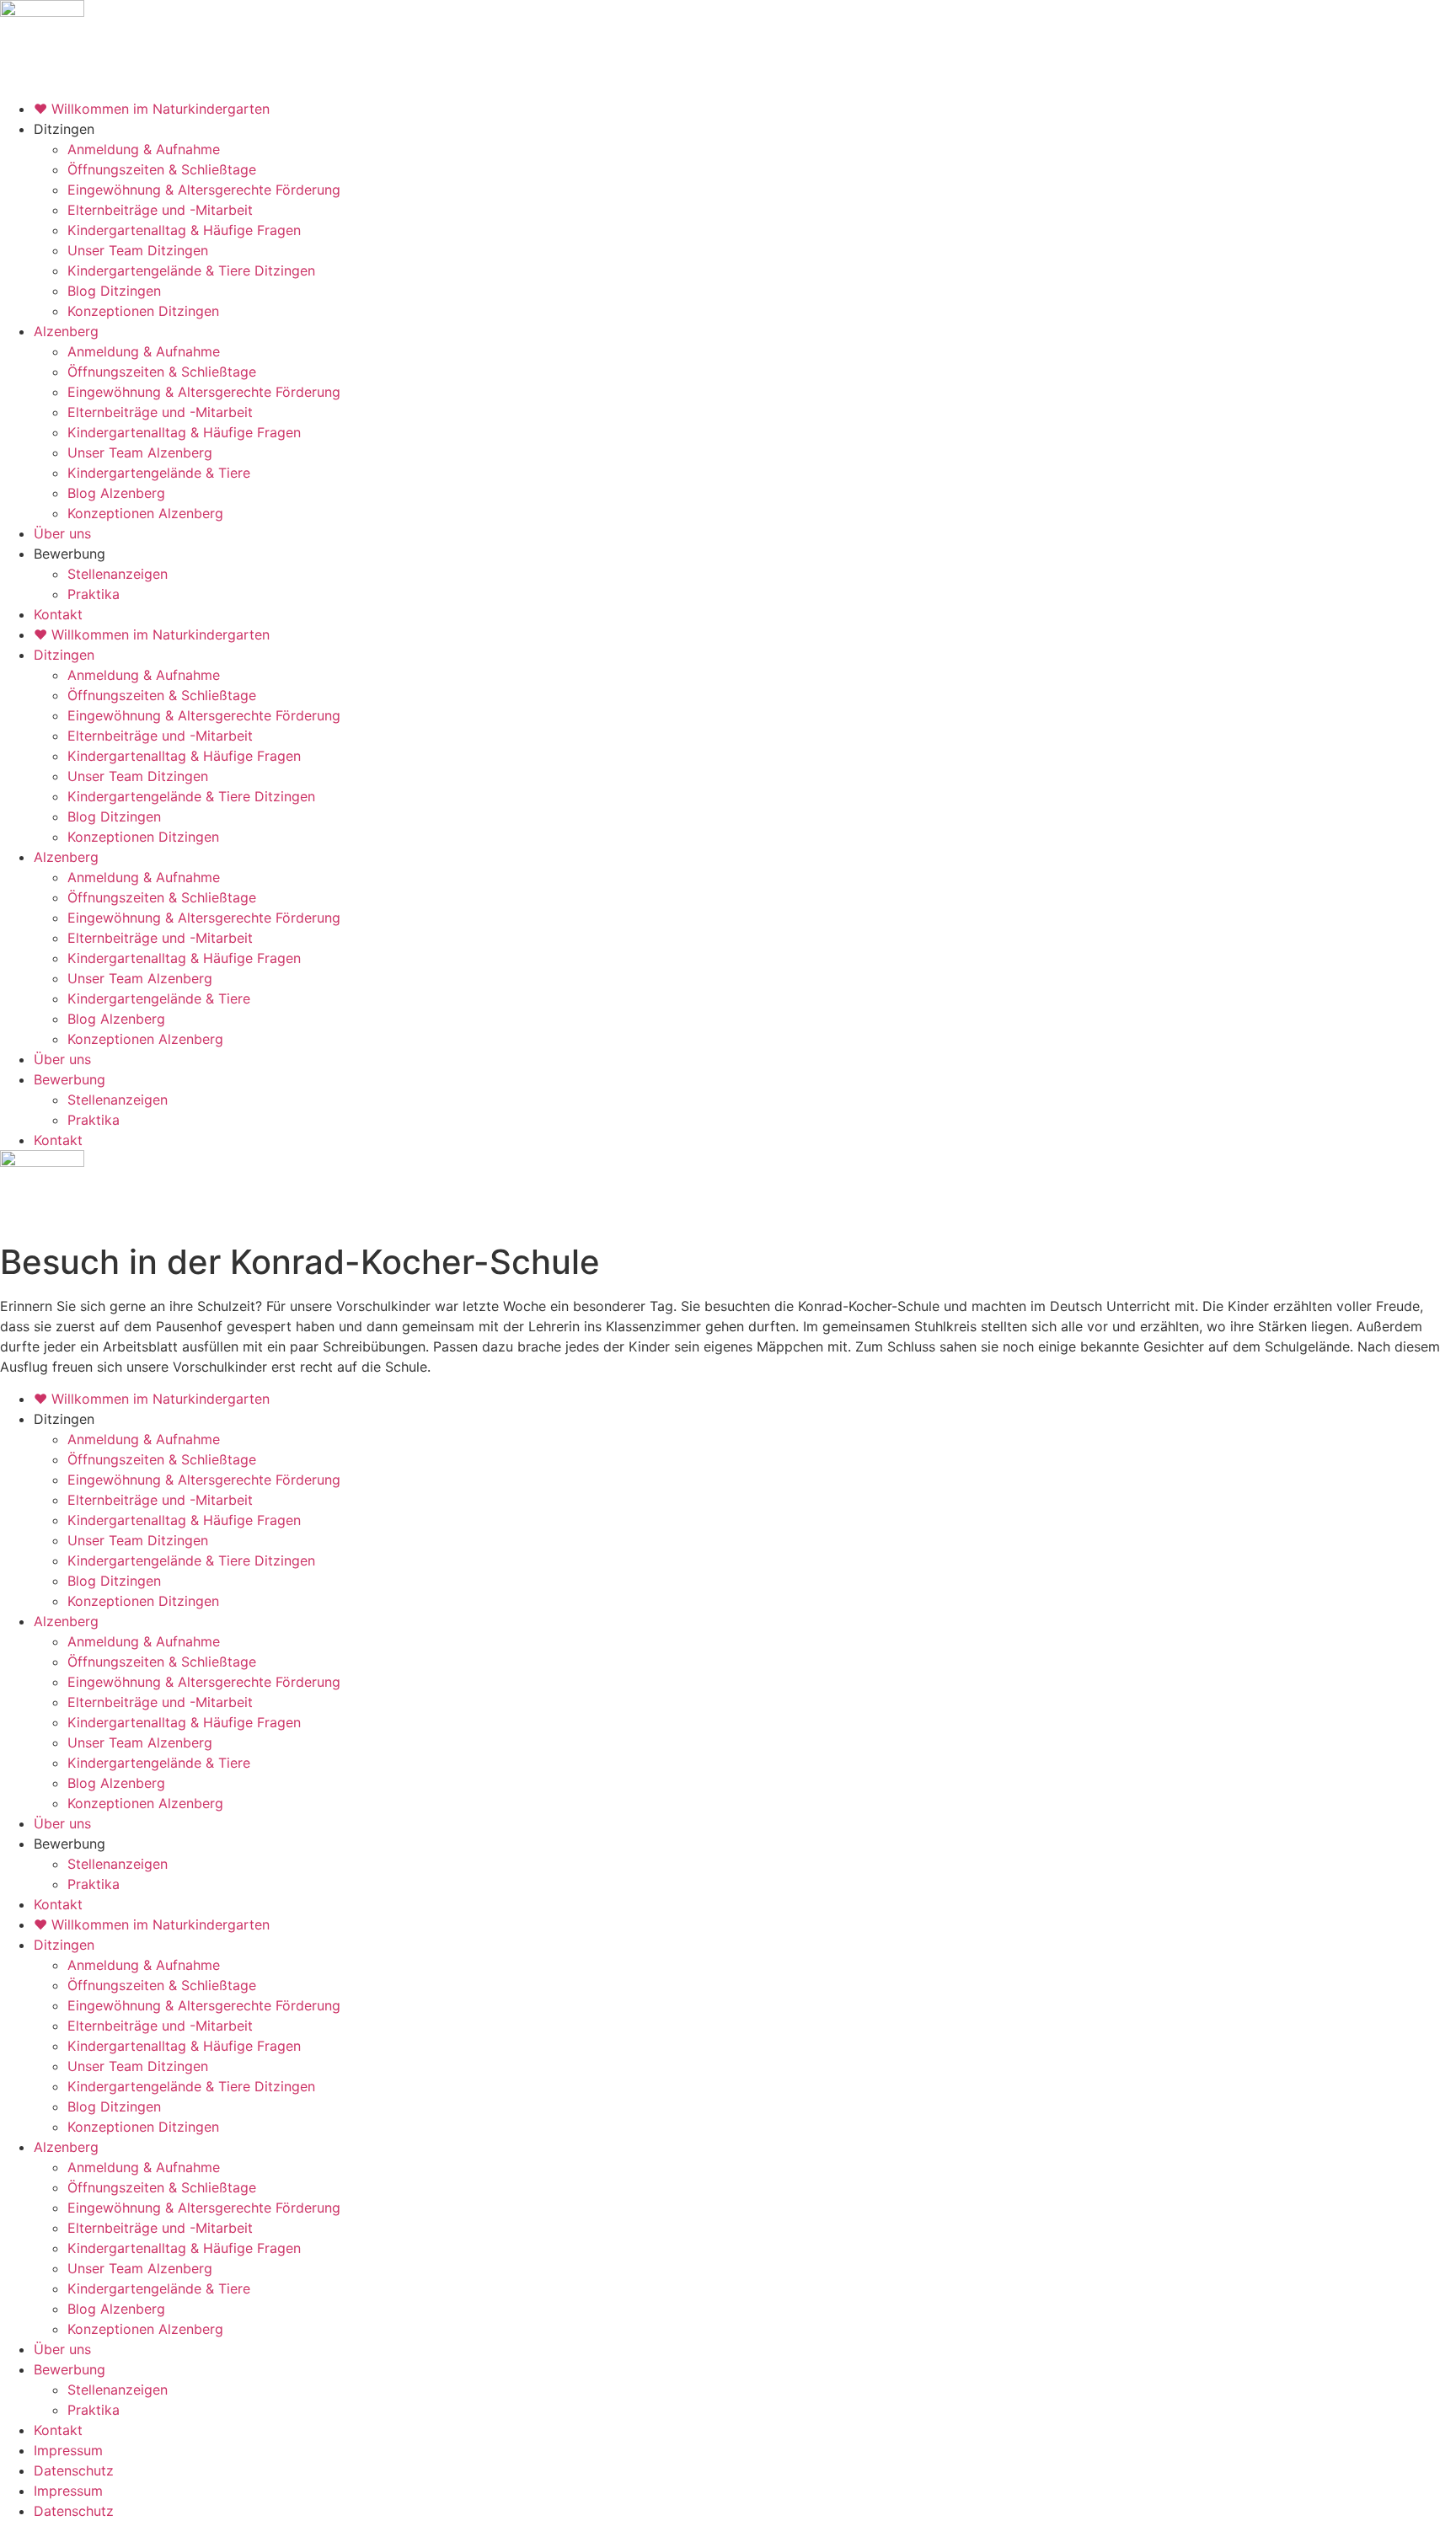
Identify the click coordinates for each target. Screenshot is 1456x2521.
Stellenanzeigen (118, 574)
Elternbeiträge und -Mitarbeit (160, 210)
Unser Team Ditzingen (138, 250)
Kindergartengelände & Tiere (159, 473)
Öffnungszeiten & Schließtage (162, 169)
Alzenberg (66, 331)
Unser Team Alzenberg (140, 452)
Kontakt (58, 614)
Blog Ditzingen (114, 291)
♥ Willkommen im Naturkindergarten (152, 109)
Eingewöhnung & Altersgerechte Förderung (204, 190)
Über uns (62, 533)
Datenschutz (74, 2470)
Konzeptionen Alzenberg (145, 513)
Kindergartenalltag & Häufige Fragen (184, 230)
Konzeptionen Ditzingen (143, 311)
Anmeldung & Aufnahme (144, 149)
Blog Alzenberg (116, 493)
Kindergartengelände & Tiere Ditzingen (191, 270)
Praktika (94, 594)
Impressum (68, 2450)
